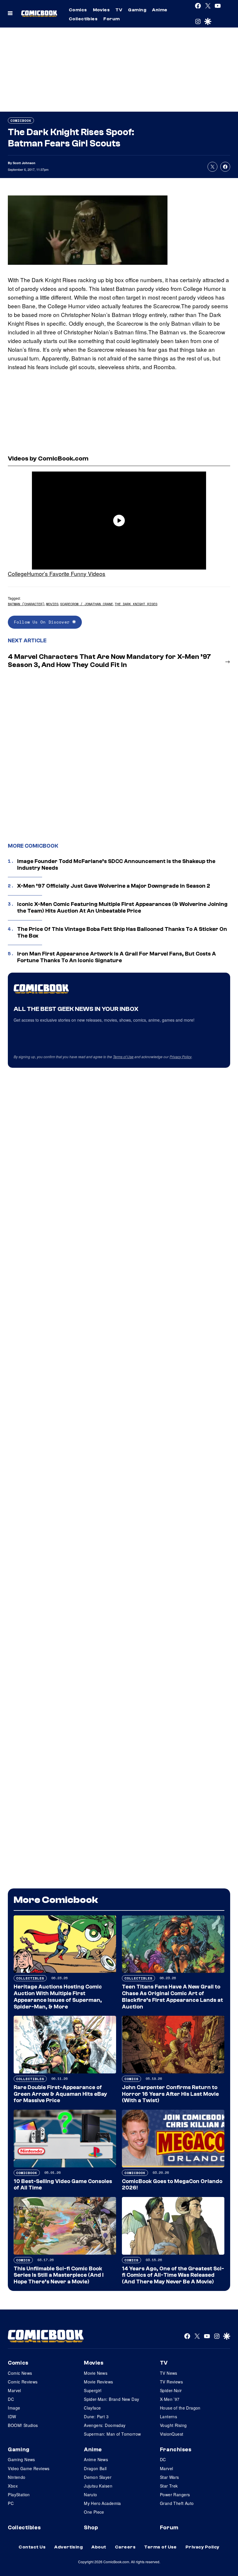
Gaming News (21, 2459)
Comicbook (21, 120)
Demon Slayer (98, 2477)
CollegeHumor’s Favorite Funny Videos (57, 573)
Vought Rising (173, 2425)
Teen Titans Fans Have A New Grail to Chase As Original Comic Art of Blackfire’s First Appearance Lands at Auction (172, 1997)
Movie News (96, 2373)
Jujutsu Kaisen (98, 2486)
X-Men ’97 (170, 2399)
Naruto (91, 2495)
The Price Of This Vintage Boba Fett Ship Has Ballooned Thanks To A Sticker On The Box (122, 932)
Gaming (137, 10)
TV (119, 10)
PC (11, 2503)
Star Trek (169, 2486)
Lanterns (168, 2417)
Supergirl (93, 2390)
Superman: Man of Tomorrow (112, 2434)
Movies (101, 10)
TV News (169, 2373)
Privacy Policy (181, 1057)
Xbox (13, 2486)
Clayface (92, 2408)
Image (14, 2408)
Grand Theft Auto (177, 2503)
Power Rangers (175, 2495)
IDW (12, 2417)
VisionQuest (172, 2434)
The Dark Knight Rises (136, 604)
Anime (160, 10)
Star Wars (170, 2477)
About (99, 2547)
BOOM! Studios (23, 2425)
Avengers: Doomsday (105, 2425)
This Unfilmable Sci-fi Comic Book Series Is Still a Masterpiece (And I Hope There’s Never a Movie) (59, 2275)
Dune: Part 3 (96, 2417)
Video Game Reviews (29, 2468)
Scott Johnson (24, 163)
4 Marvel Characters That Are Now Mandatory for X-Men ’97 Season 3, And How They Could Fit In (109, 661)
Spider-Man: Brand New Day (112, 2399)
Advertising (68, 2547)
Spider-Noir (171, 2390)
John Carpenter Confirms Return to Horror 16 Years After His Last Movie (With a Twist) (170, 2094)
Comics (78, 10)
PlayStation (19, 2495)
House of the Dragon (180, 2408)
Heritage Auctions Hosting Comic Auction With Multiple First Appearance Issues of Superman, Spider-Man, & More (58, 1997)
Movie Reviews (98, 2382)
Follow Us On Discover (43, 622)
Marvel (15, 2390)
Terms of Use (123, 1057)
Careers (125, 2547)
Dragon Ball (95, 2468)
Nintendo (17, 2477)
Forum (111, 19)
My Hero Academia (102, 2503)
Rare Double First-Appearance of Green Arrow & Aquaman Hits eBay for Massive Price (60, 2094)
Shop (91, 2528)
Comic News (20, 2373)
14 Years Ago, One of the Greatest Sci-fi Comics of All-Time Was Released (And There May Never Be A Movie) (173, 2275)
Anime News (96, 2459)
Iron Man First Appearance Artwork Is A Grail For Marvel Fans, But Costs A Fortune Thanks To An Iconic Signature (117, 957)
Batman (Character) (26, 604)
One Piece (94, 2512)
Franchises (176, 2450)
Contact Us (32, 2547)
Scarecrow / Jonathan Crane (86, 604)
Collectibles (83, 19)
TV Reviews (171, 2382)
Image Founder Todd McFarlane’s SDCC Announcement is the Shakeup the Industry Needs (116, 865)
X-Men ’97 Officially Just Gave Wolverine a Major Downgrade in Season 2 (114, 886)
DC (11, 2399)
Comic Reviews (23, 2382)
